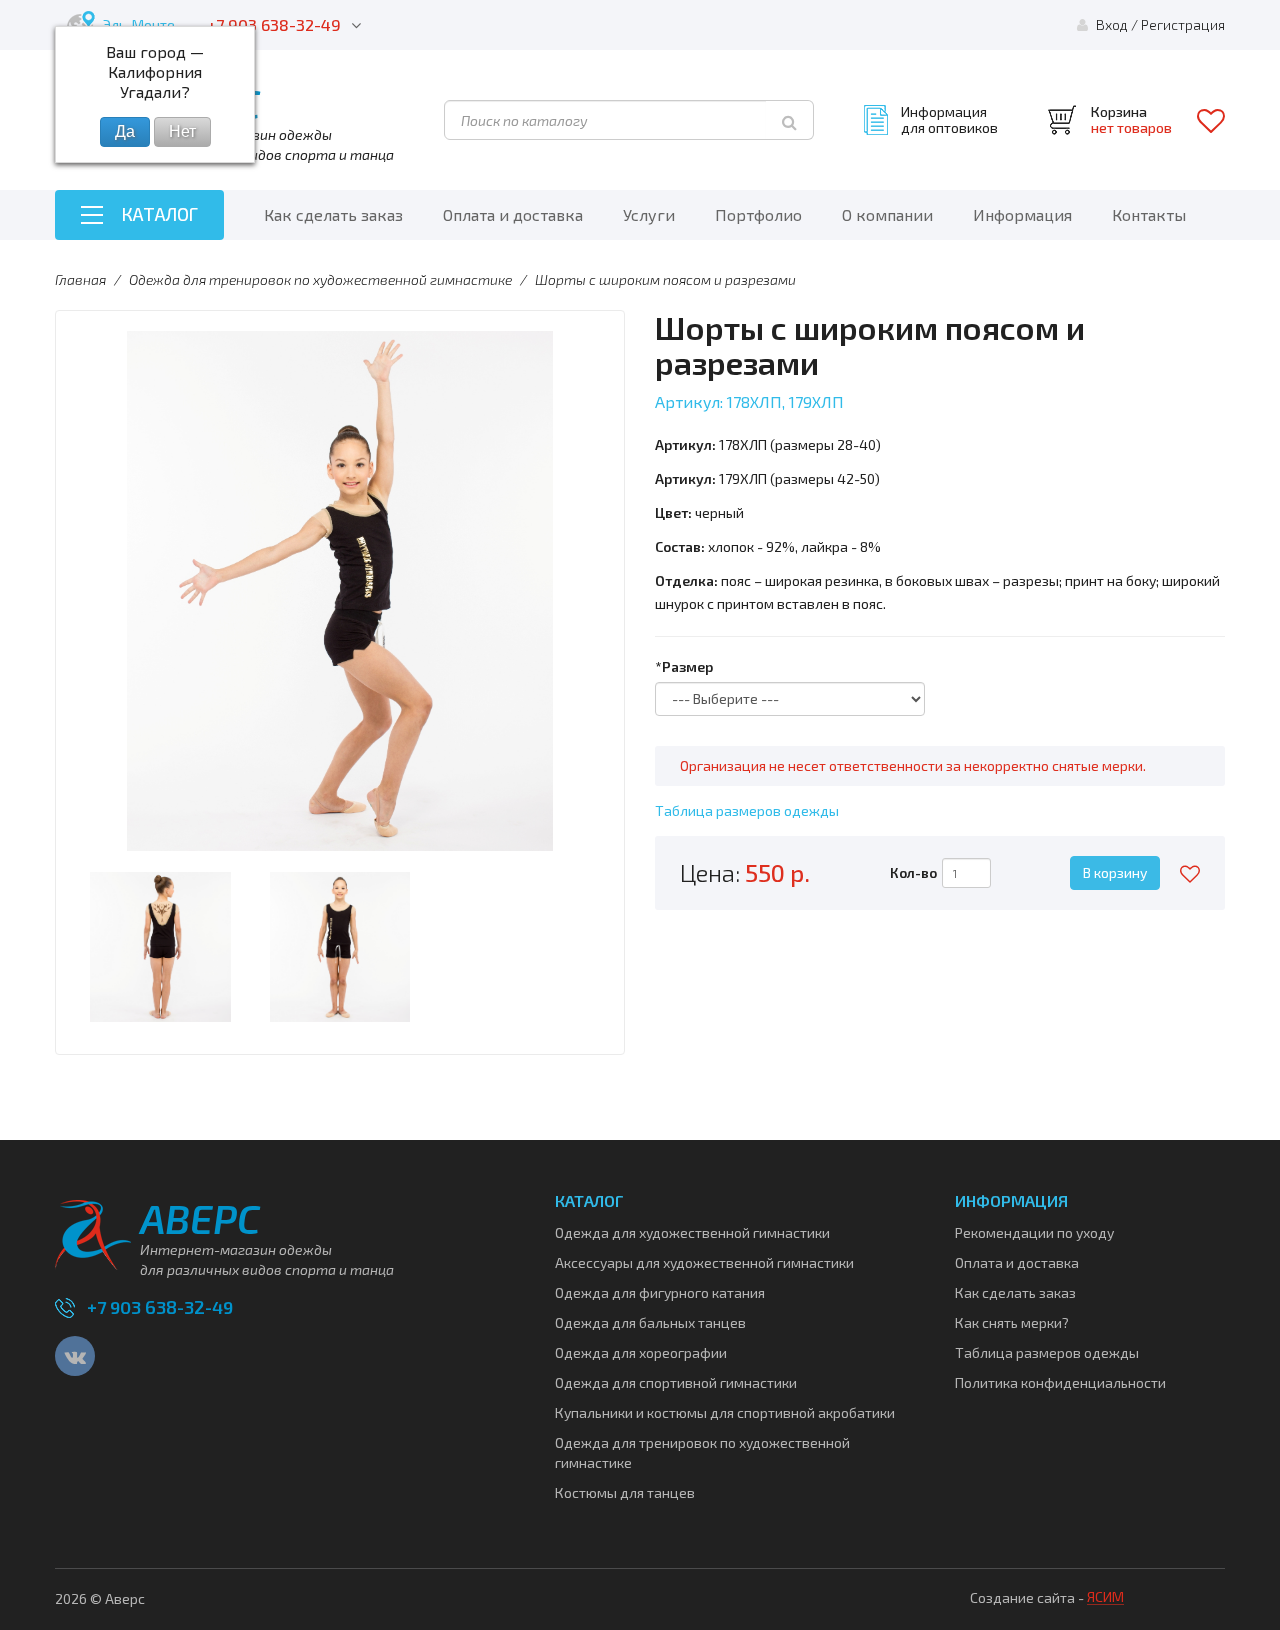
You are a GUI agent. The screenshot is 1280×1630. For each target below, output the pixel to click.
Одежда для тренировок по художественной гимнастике (320, 279)
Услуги (649, 214)
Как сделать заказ (333, 214)
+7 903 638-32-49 (274, 24)
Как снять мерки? (1012, 1322)
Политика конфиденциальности (1060, 1382)
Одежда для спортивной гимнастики (676, 1382)
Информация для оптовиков (949, 120)
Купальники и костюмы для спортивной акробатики (725, 1412)
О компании (887, 214)
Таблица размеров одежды (747, 810)
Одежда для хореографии (641, 1352)
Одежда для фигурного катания (660, 1292)
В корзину (1115, 872)
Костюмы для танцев (625, 1492)
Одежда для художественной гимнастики (692, 1232)
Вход (1112, 24)
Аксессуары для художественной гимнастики (704, 1262)
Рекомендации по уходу (1034, 1232)
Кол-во (913, 873)
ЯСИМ (1105, 1596)
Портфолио (758, 214)
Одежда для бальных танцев (650, 1322)
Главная (80, 279)
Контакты (1149, 214)
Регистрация (1183, 24)
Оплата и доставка (513, 214)
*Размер (684, 666)
